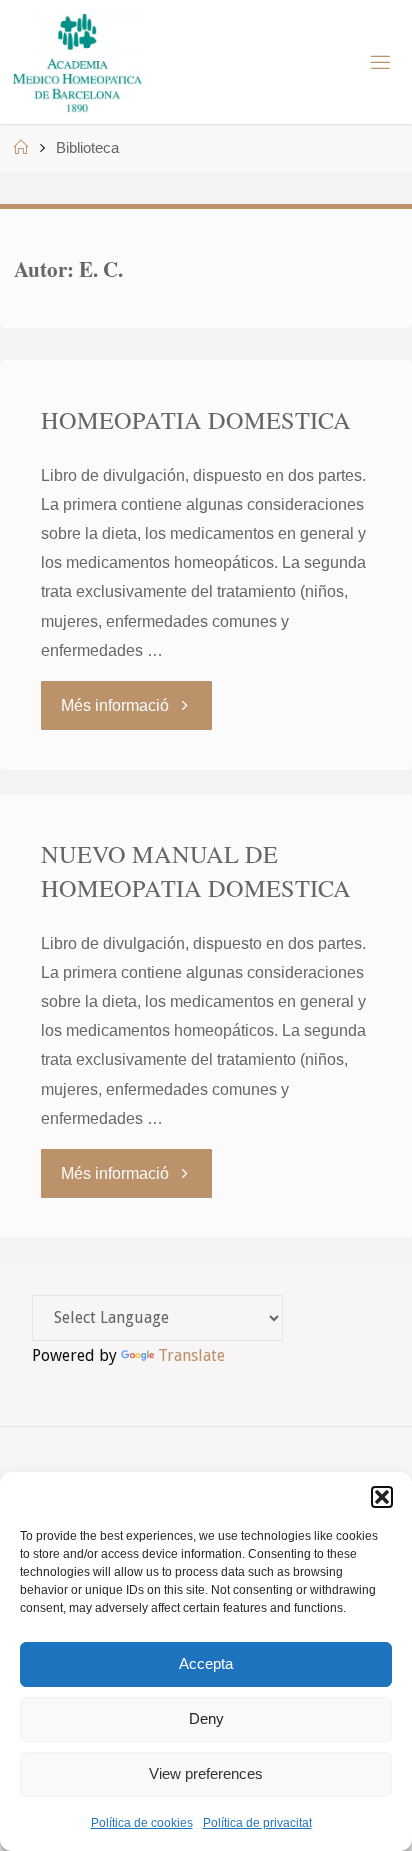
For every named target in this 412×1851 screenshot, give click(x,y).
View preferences (206, 1773)
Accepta (206, 1663)
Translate (191, 1355)
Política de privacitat (257, 1823)
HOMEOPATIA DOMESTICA (196, 419)
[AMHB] (76, 62)
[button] (382, 1497)
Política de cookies (142, 1823)
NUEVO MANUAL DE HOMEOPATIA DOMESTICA (196, 870)
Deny (206, 1718)
